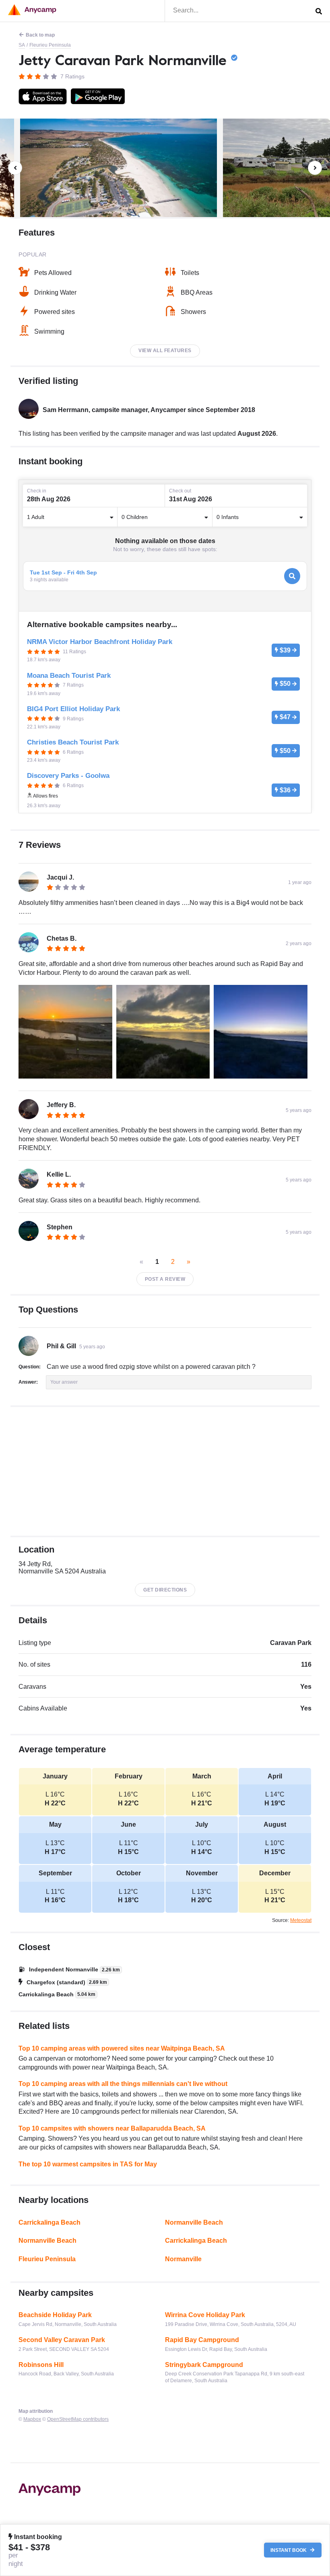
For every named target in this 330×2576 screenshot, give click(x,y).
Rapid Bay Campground (202, 2340)
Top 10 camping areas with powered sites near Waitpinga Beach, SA (122, 2048)
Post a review (165, 1279)
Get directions (165, 1590)
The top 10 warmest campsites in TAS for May (88, 2164)
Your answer (64, 1382)
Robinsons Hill (41, 2365)
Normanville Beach (194, 2222)
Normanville (183, 2259)
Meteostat (301, 1920)
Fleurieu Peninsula (50, 45)
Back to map (40, 35)
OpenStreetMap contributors (78, 2419)
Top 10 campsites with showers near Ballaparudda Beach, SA (112, 2128)
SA (22, 45)
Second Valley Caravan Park (62, 2340)
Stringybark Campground (204, 2365)
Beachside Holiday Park (55, 2315)
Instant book (289, 2550)
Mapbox (32, 2419)
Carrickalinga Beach (49, 2222)
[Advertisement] (165, 1471)
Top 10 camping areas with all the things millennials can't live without (123, 2084)
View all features (165, 351)
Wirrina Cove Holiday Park (205, 2315)
